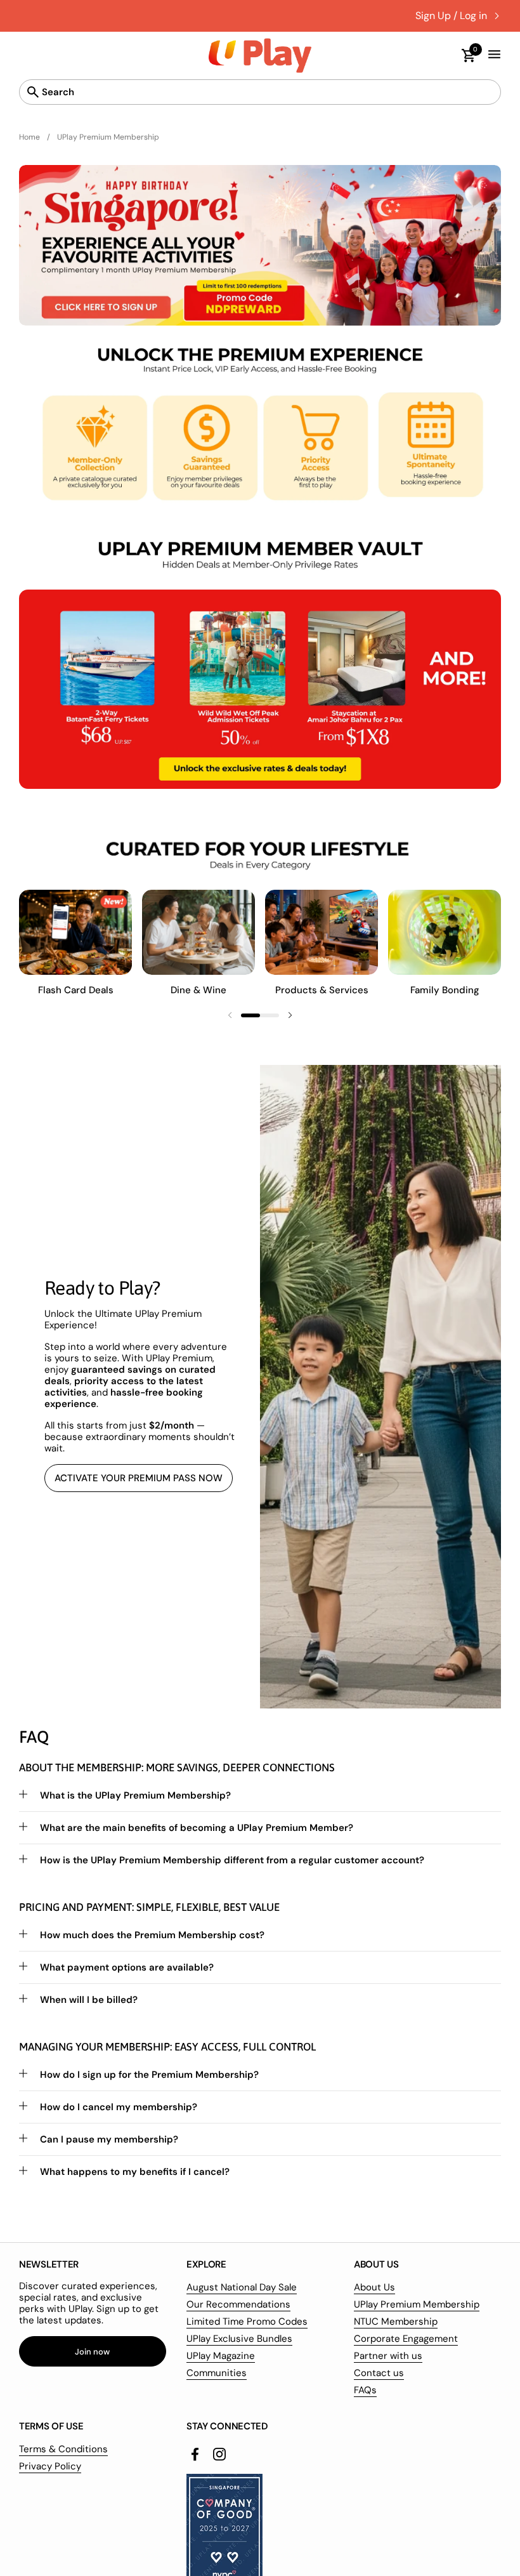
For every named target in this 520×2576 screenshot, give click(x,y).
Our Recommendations (238, 2304)
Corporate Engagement (406, 2339)
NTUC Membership (396, 2322)
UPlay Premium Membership (417, 2304)
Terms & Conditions (63, 2449)
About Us (374, 2287)
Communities (217, 2373)
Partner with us (388, 2356)
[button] (463, 56)
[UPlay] (260, 56)
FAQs (365, 2390)
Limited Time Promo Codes (247, 2322)
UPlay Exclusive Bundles (239, 2339)
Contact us (379, 2373)
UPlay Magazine (221, 2356)
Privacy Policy (50, 2466)
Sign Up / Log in (451, 16)
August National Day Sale (242, 2287)
